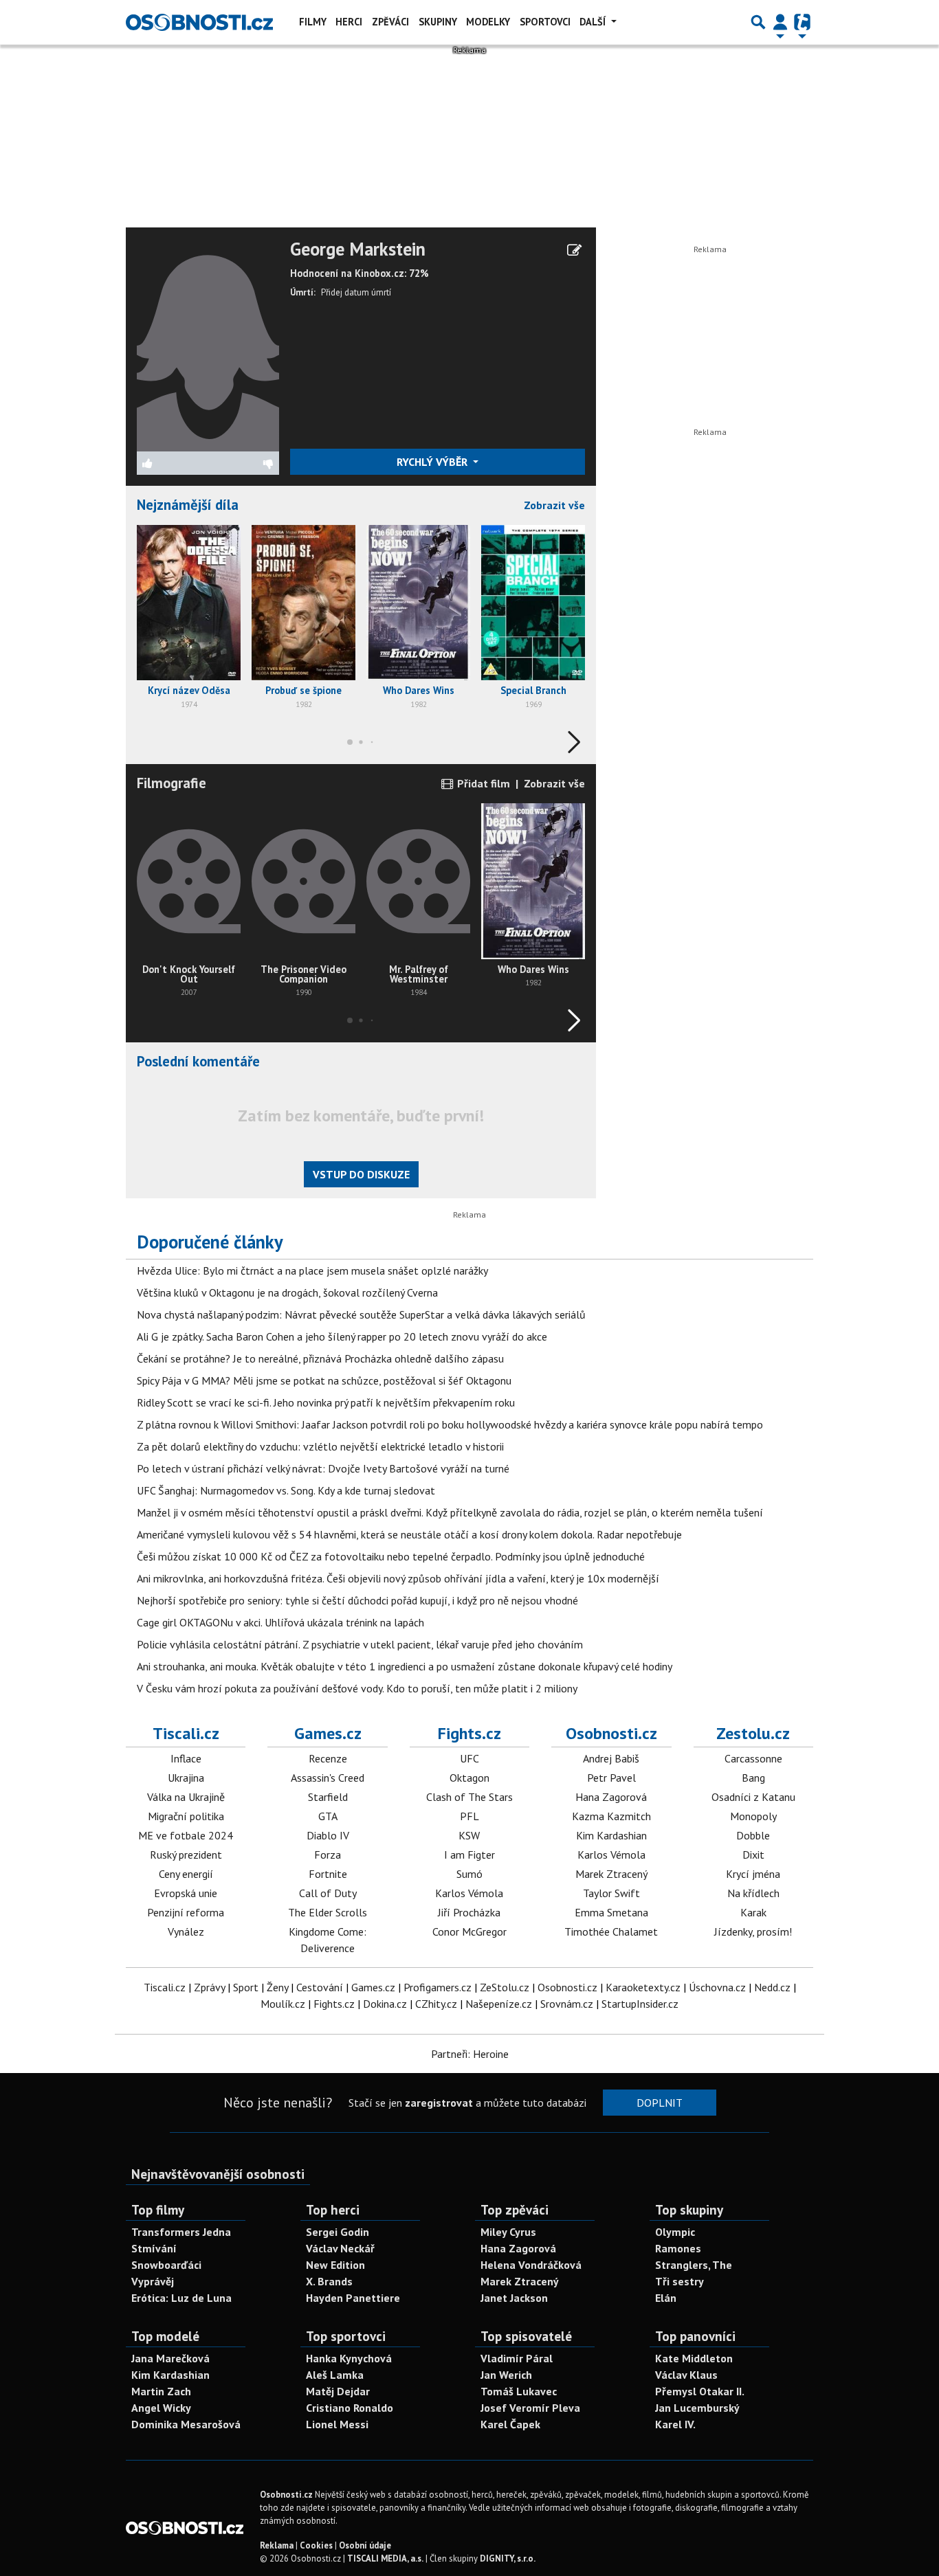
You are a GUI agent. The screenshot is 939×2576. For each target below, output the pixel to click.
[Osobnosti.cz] (199, 22)
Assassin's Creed (328, 1778)
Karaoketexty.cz (643, 1987)
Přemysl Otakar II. (700, 2391)
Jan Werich (506, 2375)
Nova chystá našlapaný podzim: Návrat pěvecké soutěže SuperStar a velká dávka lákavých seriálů (361, 1314)
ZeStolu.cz (505, 1987)
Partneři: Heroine (470, 2054)
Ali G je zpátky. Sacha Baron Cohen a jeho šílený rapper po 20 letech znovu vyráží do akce (342, 1336)
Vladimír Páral (517, 2358)
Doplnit (660, 2103)
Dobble (753, 1835)
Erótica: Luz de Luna (181, 2298)
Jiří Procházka (469, 1912)
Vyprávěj (153, 2281)
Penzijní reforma (186, 1912)
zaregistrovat (439, 2103)
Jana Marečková (170, 2358)
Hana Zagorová (611, 1797)
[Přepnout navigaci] (780, 22)
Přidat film (482, 783)
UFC (469, 1758)
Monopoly (753, 1816)
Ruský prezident (186, 1855)
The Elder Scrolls (328, 1912)
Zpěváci (390, 22)
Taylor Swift (611, 1893)
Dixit (753, 1855)
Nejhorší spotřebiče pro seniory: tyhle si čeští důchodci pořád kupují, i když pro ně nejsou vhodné (357, 1600)
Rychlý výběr (433, 462)
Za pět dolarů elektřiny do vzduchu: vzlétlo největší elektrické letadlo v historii (320, 1446)
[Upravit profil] (574, 250)
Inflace (186, 1758)
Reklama (277, 2545)
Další (594, 22)
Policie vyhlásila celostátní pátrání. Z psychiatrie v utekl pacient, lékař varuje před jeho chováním (360, 1644)
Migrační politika (186, 1816)
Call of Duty (328, 1893)
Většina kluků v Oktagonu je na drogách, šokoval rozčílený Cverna (287, 1292)
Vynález (186, 1931)
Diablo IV (328, 1835)
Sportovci (545, 22)
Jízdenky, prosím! (753, 1931)
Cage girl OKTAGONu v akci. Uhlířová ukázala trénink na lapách (280, 1622)
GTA (328, 1816)
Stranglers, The (694, 2265)
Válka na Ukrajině (186, 1797)
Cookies (316, 2545)
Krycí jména (753, 1874)
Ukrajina (186, 1778)
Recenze (328, 1758)
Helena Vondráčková (531, 2265)
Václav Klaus (686, 2375)
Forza (328, 1855)
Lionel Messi (337, 2424)
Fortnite (328, 1874)
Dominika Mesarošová (186, 2424)
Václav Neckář (340, 2248)
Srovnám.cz (567, 2004)
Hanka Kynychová (349, 2358)
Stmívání (154, 2248)
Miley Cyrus (508, 2232)
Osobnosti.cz (611, 1733)
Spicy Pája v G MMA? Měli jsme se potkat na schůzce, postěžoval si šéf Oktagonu (324, 1380)
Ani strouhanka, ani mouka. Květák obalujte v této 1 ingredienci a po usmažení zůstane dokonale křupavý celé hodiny (405, 1666)
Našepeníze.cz (499, 2004)
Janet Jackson (514, 2298)
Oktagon (469, 1778)
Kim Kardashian (611, 1835)
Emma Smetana (611, 1912)
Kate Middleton (694, 2358)
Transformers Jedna (181, 2232)
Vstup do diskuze (361, 1174)
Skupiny (438, 22)
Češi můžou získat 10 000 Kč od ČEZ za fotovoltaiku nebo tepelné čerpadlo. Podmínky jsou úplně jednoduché (391, 1556)
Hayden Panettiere (353, 2298)
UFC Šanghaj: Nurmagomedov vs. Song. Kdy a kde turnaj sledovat (286, 1490)
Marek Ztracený (611, 1874)
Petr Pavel (611, 1778)
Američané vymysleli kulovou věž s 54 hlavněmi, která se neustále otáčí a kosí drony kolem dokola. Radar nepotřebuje (409, 1534)
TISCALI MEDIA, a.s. (385, 2558)
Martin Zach (161, 2391)
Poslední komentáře (198, 1061)
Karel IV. (675, 2424)
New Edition (335, 2265)
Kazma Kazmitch (611, 1816)
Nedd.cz (772, 1987)
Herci (349, 22)
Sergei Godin (338, 2232)
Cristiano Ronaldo (350, 2408)
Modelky (488, 22)
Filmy (313, 22)
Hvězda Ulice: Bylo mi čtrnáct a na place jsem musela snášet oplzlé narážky (312, 1270)
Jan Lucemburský (697, 2408)
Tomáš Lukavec (519, 2391)
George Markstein (358, 249)
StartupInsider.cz (640, 2004)
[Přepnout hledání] (758, 22)
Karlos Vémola (469, 1893)
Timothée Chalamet (611, 1931)
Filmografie (172, 783)
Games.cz (328, 1733)
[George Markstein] (208, 344)
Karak (753, 1912)
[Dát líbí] (173, 463)
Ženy (277, 1987)
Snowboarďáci (166, 2265)
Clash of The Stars (469, 1797)
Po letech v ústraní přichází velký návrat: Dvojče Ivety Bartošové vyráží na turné (323, 1468)
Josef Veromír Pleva (530, 2408)
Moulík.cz (283, 2004)
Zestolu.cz (753, 1733)
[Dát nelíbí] (243, 463)
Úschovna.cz (717, 1987)
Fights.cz (469, 1733)
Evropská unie (186, 1893)
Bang (753, 1778)
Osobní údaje (365, 2545)
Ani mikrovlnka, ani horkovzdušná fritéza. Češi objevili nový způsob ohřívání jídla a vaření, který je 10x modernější (398, 1578)
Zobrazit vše (554, 505)
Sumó (469, 1874)
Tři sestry (680, 2281)
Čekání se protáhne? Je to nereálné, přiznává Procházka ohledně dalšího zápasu (320, 1358)
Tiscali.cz (186, 1733)
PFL (469, 1816)
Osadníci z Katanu (753, 1797)
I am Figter (469, 1855)
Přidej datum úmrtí (356, 292)
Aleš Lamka (335, 2375)
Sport (246, 1987)
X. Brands (329, 2281)
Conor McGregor (469, 1931)
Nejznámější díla (188, 505)
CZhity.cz (436, 2004)
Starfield (328, 1797)
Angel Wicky (161, 2408)
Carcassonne (753, 1758)
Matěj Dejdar (338, 2391)
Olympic (675, 2232)
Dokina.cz (385, 2004)
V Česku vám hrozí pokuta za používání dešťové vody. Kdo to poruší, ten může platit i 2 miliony (357, 1688)
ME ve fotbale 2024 (186, 1835)
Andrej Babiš (611, 1758)
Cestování (320, 1987)
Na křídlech (753, 1893)
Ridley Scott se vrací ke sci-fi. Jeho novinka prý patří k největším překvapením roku (326, 1402)
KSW (469, 1835)
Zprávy (209, 1987)
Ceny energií (186, 1874)
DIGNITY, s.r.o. (508, 2558)
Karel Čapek (510, 2424)
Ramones (678, 2248)
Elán (666, 2298)
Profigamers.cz (438, 1987)
